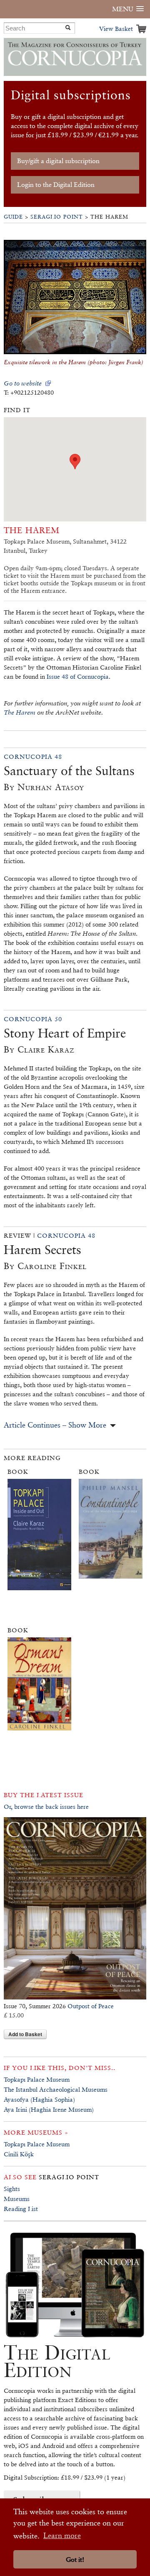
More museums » (36, 2132)
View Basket (116, 29)
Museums (17, 2199)
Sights (12, 2189)
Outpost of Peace (91, 2006)
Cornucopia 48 (33, 757)
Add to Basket (25, 2034)
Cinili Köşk (19, 2154)
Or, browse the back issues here (46, 1807)
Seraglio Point (57, 217)
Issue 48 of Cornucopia (78, 676)
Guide (13, 217)
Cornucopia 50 (33, 1019)
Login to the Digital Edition (56, 185)
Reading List (21, 2209)
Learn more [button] (62, 2535)
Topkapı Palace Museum (37, 2079)
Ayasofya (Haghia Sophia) (39, 2099)
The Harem (20, 712)
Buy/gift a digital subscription (58, 161)
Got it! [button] (75, 2560)
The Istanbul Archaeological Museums (56, 2089)
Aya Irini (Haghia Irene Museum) (49, 2109)
